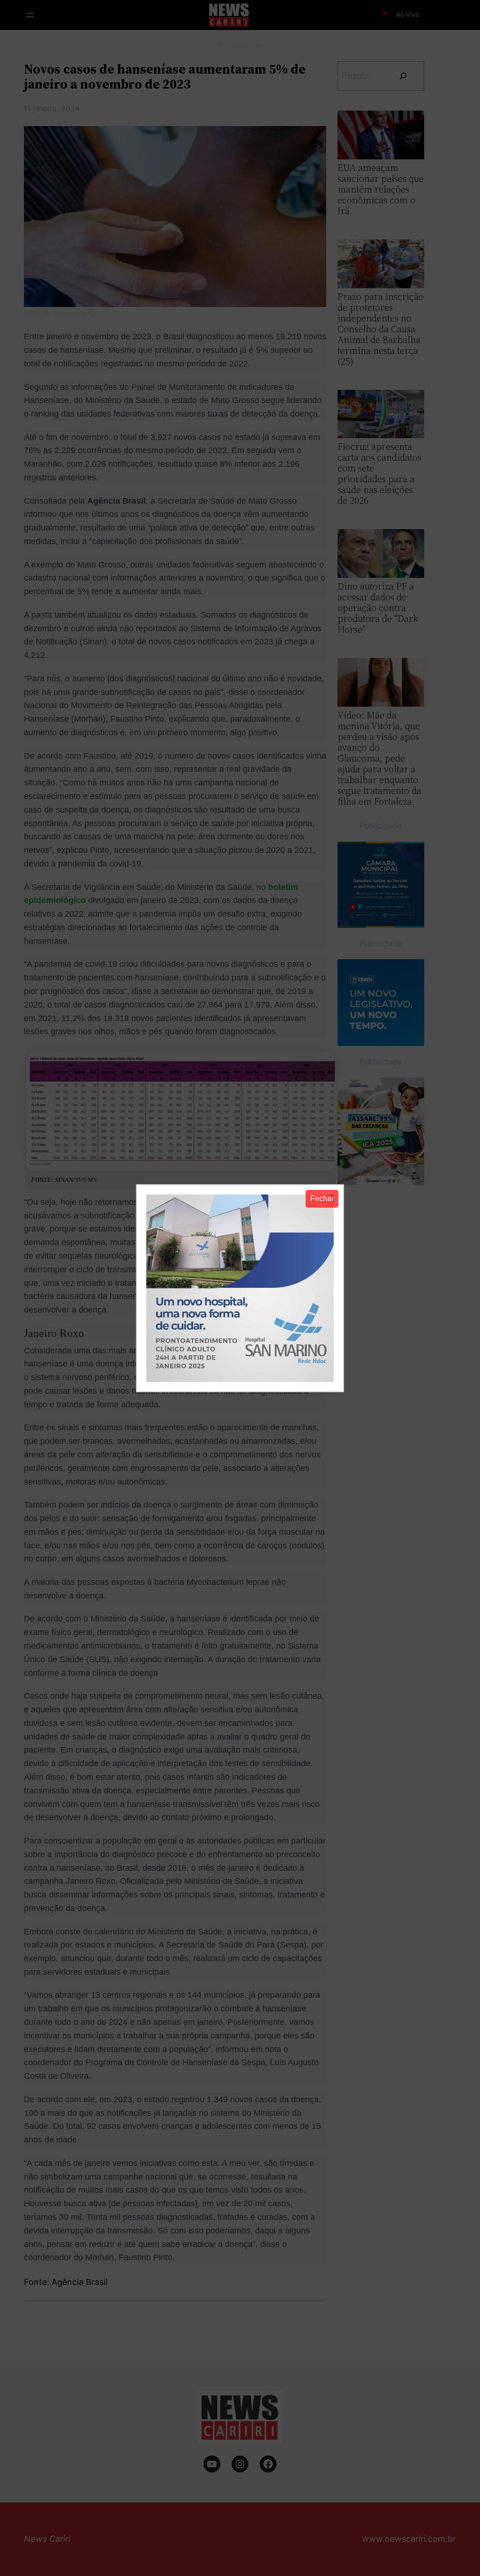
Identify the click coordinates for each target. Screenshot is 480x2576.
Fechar (322, 1198)
